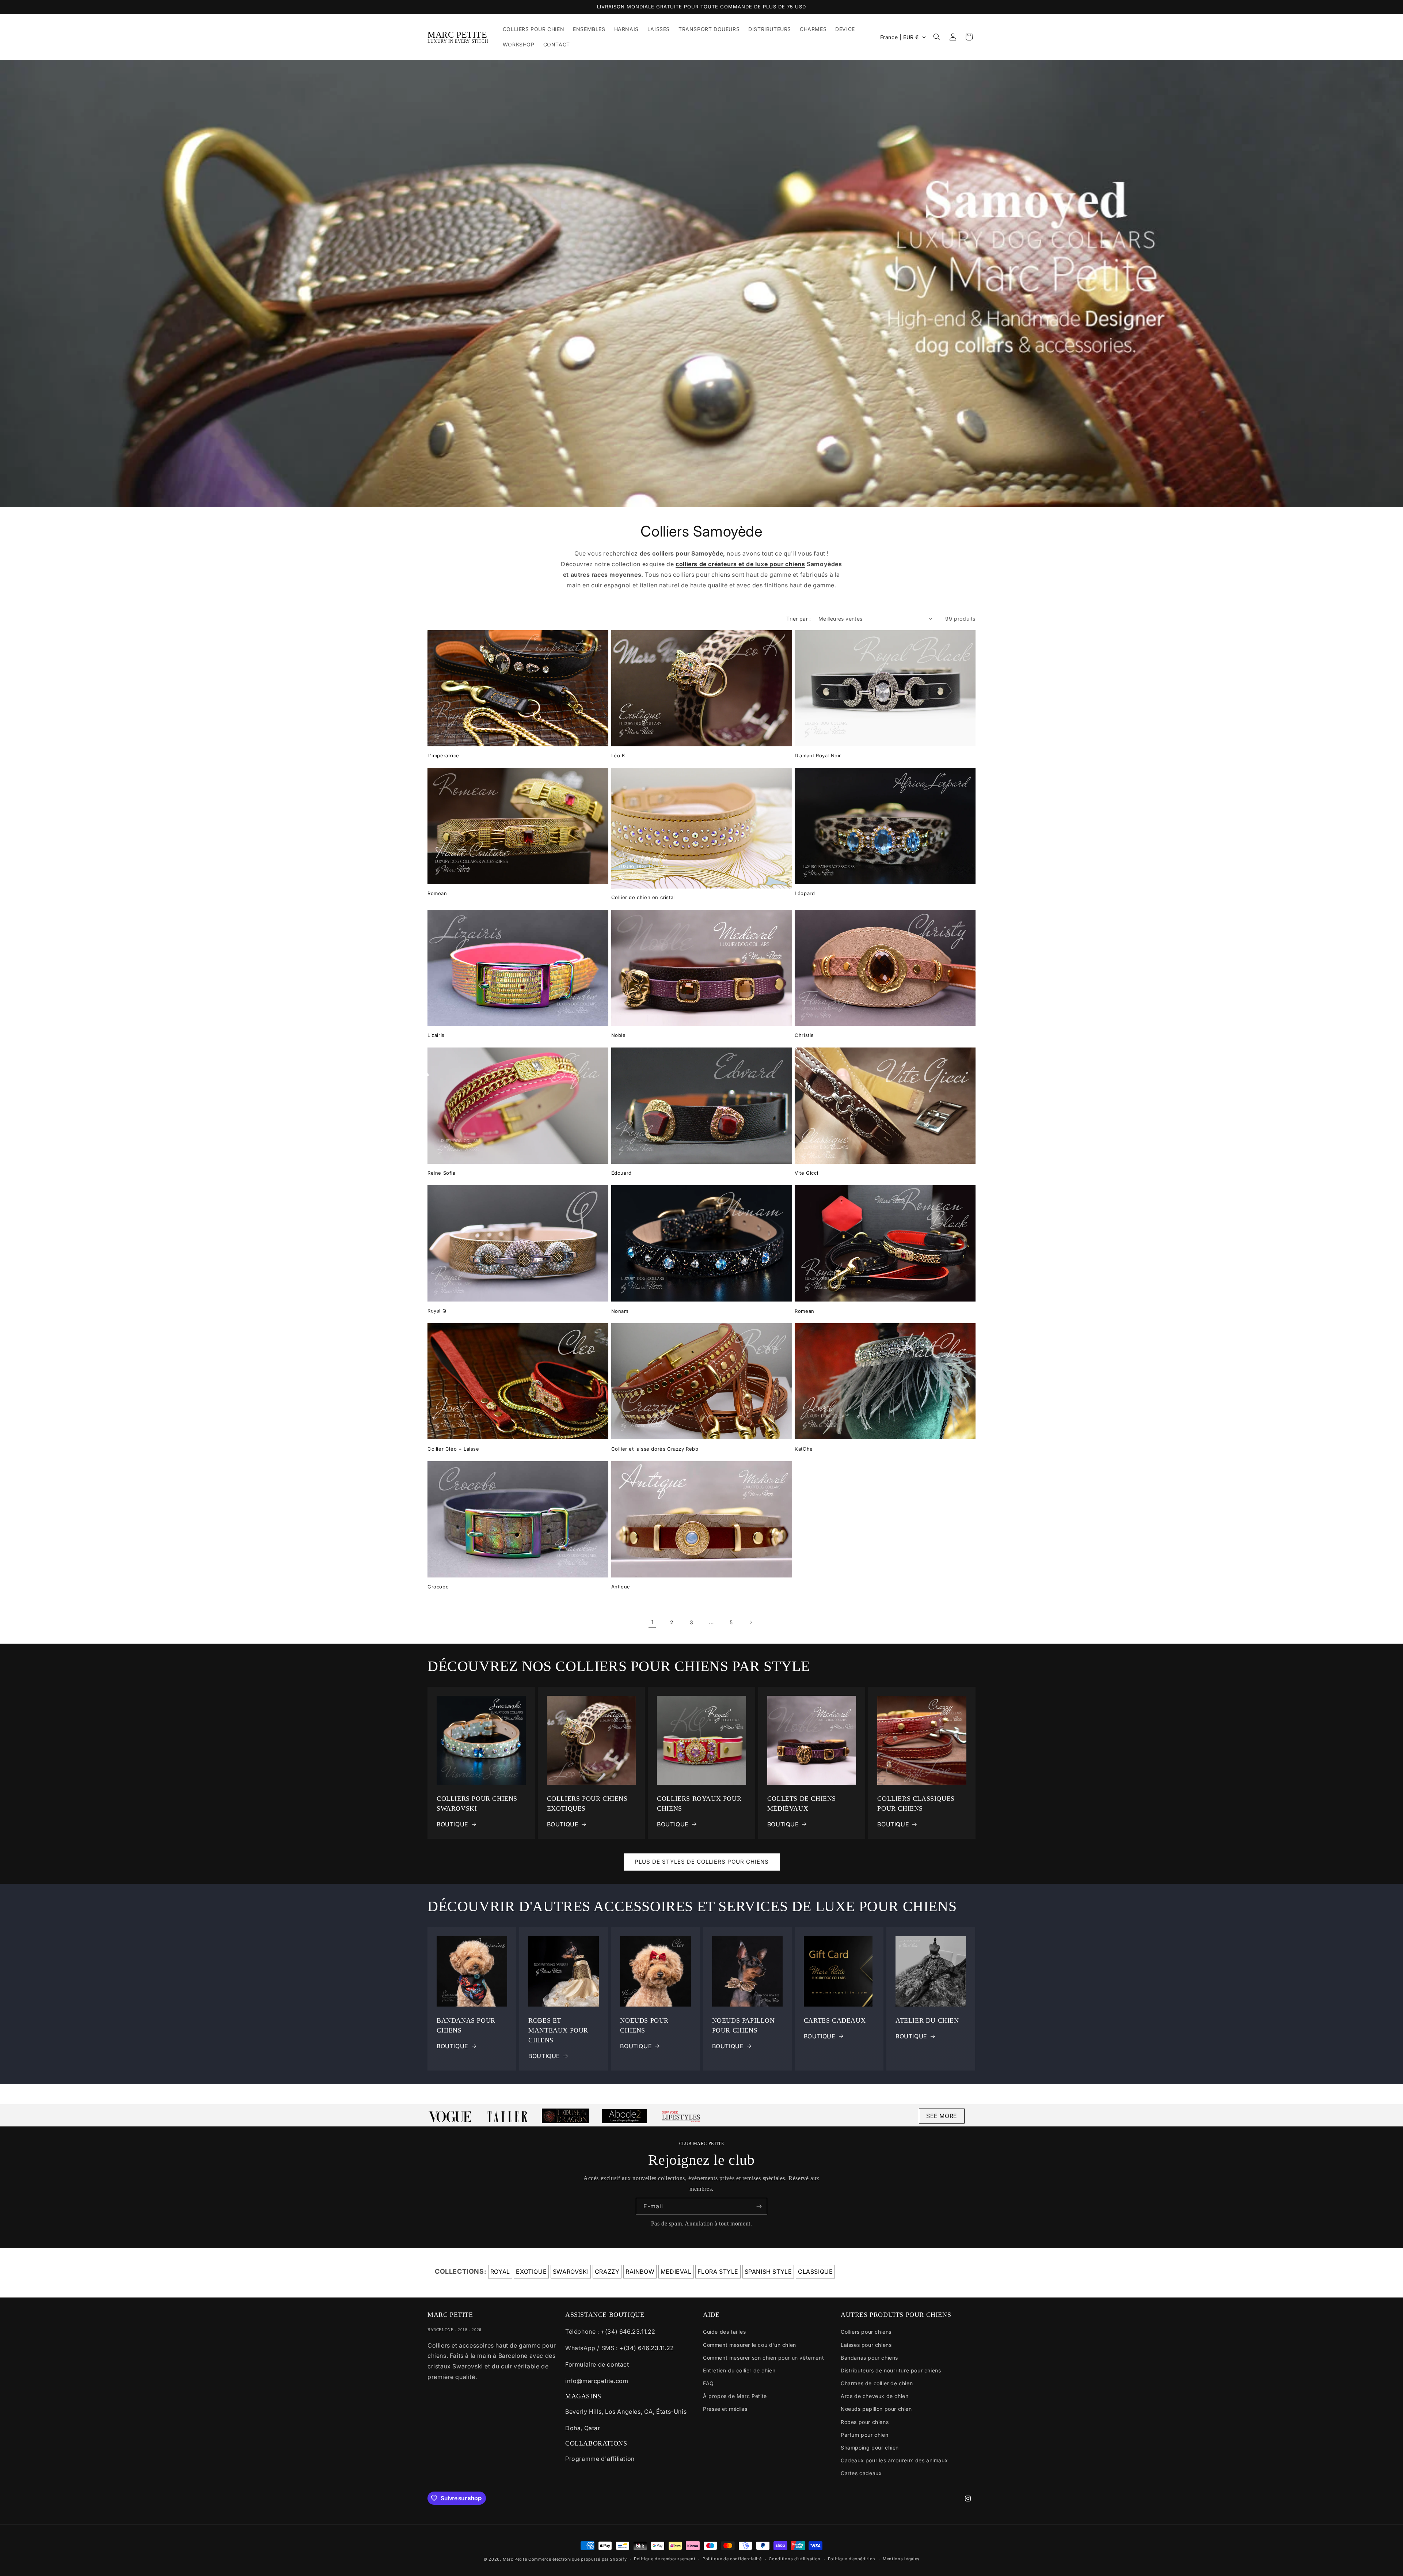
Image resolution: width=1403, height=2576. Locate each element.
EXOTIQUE (531, 2272)
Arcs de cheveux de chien (875, 2396)
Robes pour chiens (865, 2422)
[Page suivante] (751, 1622)
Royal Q (437, 1311)
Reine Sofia (442, 1173)
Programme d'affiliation (600, 2459)
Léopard (805, 893)
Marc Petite (515, 2559)
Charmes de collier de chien (877, 2383)
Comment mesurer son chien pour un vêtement (763, 2358)
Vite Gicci (806, 1173)
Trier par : (799, 619)
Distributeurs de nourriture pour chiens (891, 2370)
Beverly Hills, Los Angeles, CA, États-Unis (626, 2412)
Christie (804, 1035)
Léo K (618, 755)
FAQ (708, 2383)
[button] (937, 37)
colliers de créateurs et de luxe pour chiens (740, 564)
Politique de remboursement (665, 2559)
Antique (621, 1587)
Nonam (620, 1311)
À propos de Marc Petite (735, 2396)
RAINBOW (640, 2272)
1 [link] (652, 1622)
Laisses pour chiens (866, 2345)
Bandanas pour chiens (869, 2358)
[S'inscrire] (759, 2206)
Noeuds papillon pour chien (876, 2409)
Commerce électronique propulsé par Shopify (577, 2559)
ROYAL (500, 2272)
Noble (619, 1035)
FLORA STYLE (718, 2272)
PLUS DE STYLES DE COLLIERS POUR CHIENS (702, 1862)
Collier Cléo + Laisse (453, 1449)
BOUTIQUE (453, 1824)
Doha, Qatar (583, 2428)
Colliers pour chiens (866, 2332)
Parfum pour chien (864, 2435)
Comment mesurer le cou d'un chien (750, 2345)
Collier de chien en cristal (643, 897)
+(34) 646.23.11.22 (628, 2331)
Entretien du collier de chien (739, 2370)
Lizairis (436, 1035)
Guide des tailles (724, 2332)
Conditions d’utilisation (795, 2559)
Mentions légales (901, 2559)
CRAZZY (607, 2272)
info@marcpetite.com (597, 2381)
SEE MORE (942, 2116)
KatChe (804, 1449)
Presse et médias (725, 2409)
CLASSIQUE (815, 2272)
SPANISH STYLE (768, 2272)
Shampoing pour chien (870, 2448)
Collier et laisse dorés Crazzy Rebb (655, 1449)
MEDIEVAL (676, 2272)
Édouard (621, 1173)
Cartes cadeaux (861, 2473)
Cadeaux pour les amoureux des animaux (894, 2460)
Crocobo (438, 1587)
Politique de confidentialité (732, 2559)
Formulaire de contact (597, 2364)
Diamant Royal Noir (818, 755)
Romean (437, 893)
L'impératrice (443, 755)
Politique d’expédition (852, 2559)
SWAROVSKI (571, 2272)
